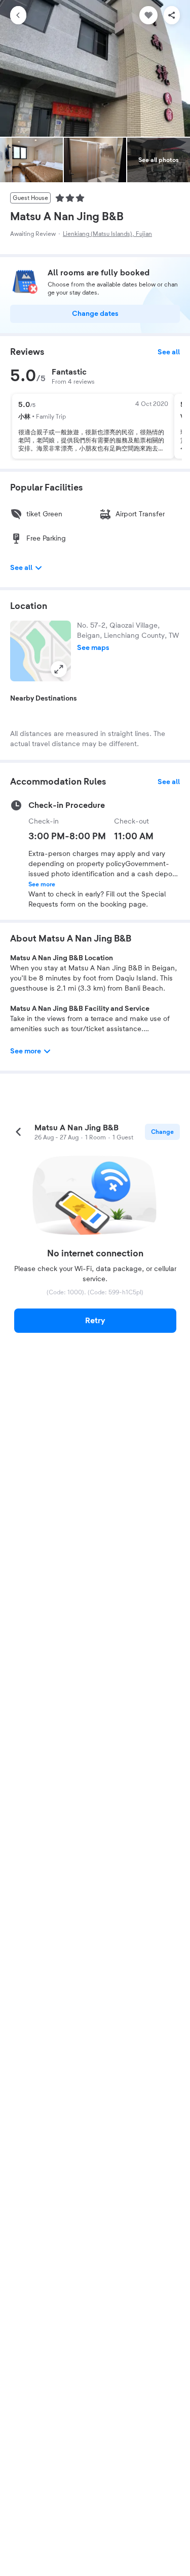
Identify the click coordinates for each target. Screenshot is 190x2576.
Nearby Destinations (44, 699)
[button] (41, 651)
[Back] (18, 15)
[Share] (172, 15)
